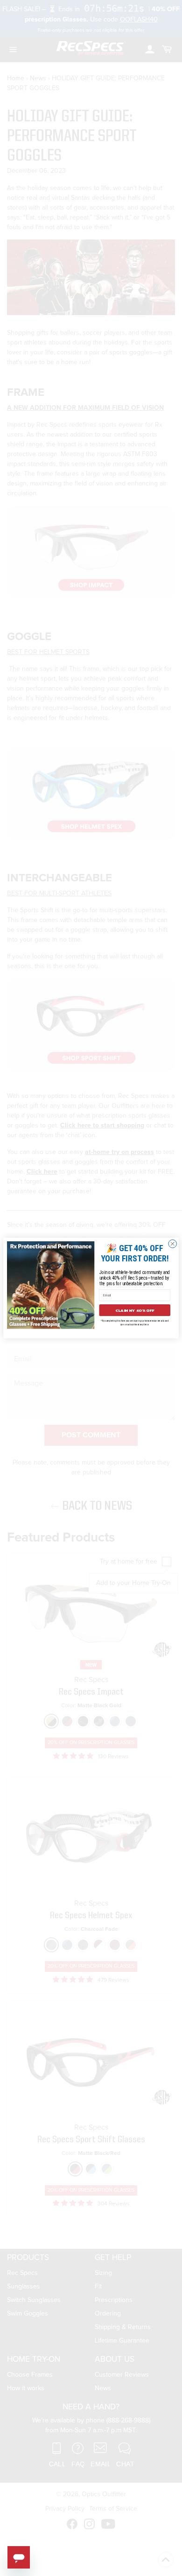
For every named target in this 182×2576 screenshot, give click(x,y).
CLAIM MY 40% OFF (135, 1310)
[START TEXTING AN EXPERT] (19, 2557)
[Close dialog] (173, 1244)
